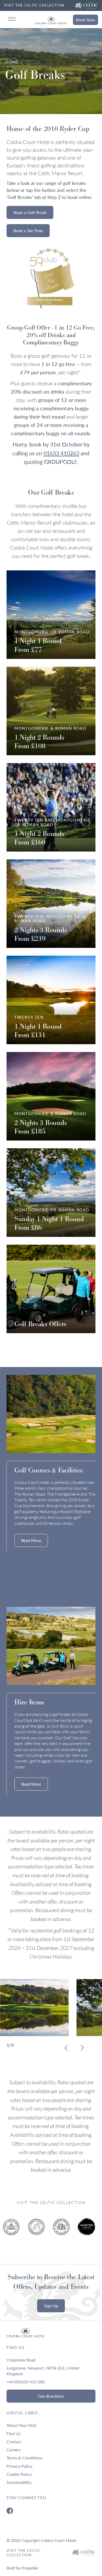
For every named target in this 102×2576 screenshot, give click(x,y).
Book (86, 20)
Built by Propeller (22, 2568)
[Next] (82, 2048)
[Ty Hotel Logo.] (13, 2231)
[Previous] (66, 2048)
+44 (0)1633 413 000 (26, 2382)
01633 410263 (61, 453)
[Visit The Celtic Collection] (86, 5)
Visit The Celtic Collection (24, 2553)
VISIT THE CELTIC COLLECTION (34, 5)
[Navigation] (12, 19)
